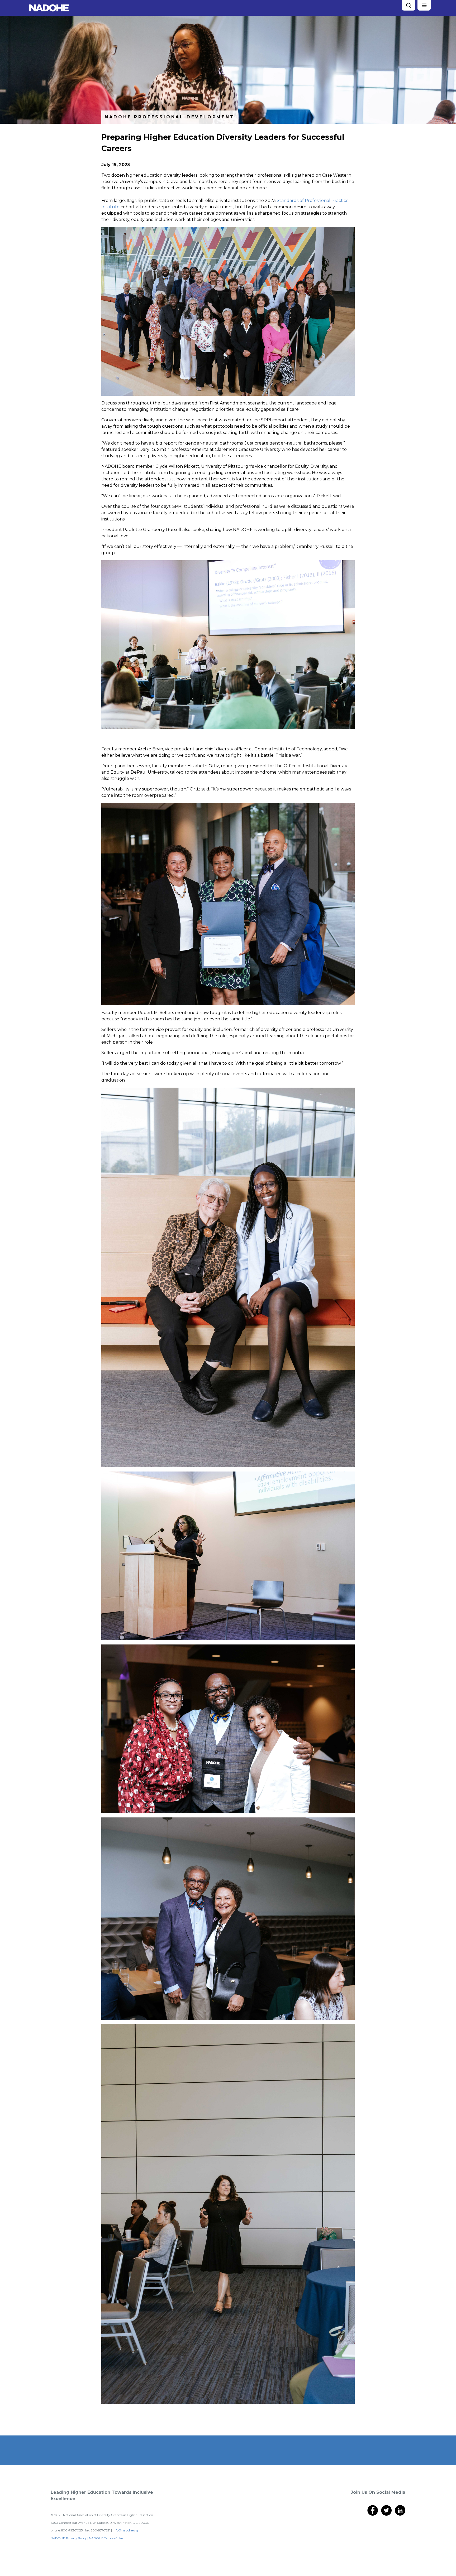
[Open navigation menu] (424, 5)
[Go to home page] (49, 8)
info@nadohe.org (125, 2530)
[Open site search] (408, 5)
